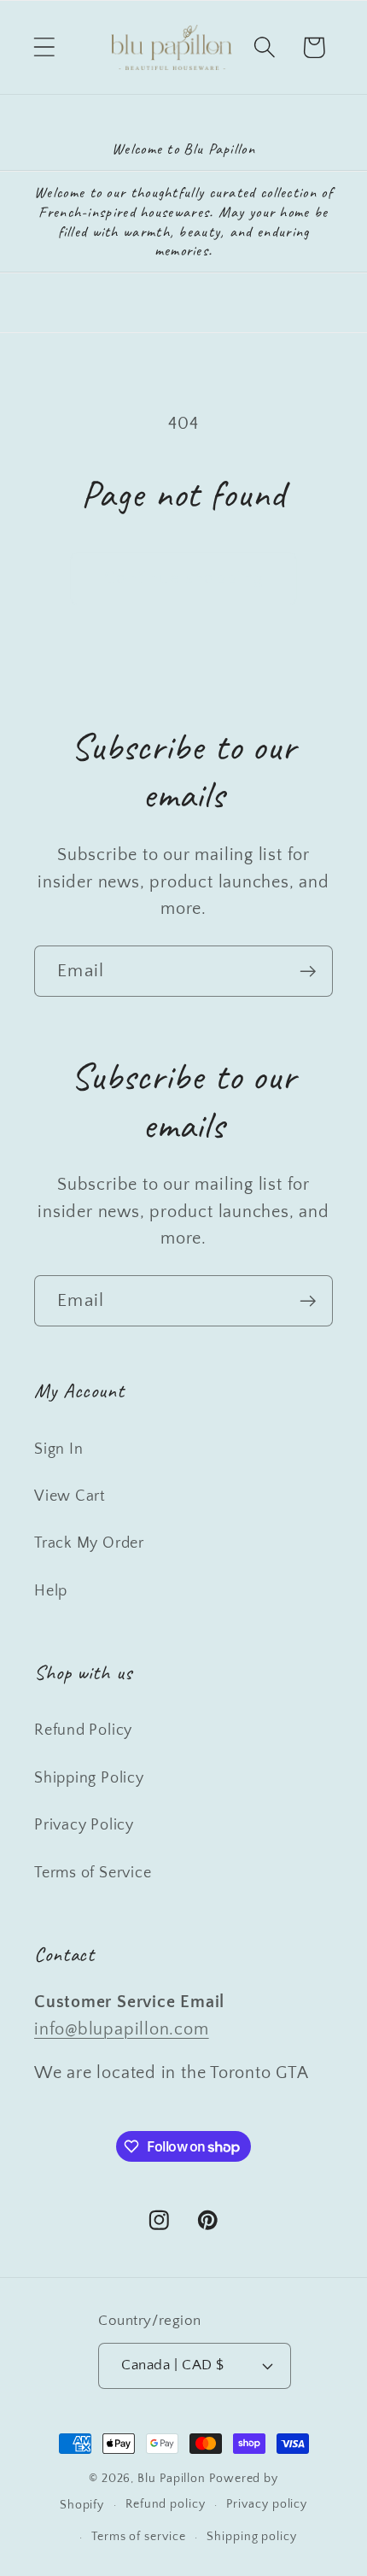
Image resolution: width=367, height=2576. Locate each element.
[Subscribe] (308, 972)
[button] (44, 47)
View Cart (70, 1496)
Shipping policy (252, 2537)
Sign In (58, 1449)
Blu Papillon (172, 2479)
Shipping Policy (89, 1778)
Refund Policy (83, 1730)
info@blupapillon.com (122, 2029)
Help (51, 1591)
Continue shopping (183, 578)
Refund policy (166, 2504)
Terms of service (139, 2537)
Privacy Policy (84, 1825)
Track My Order (89, 1543)
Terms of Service (93, 1873)
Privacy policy (267, 2504)
